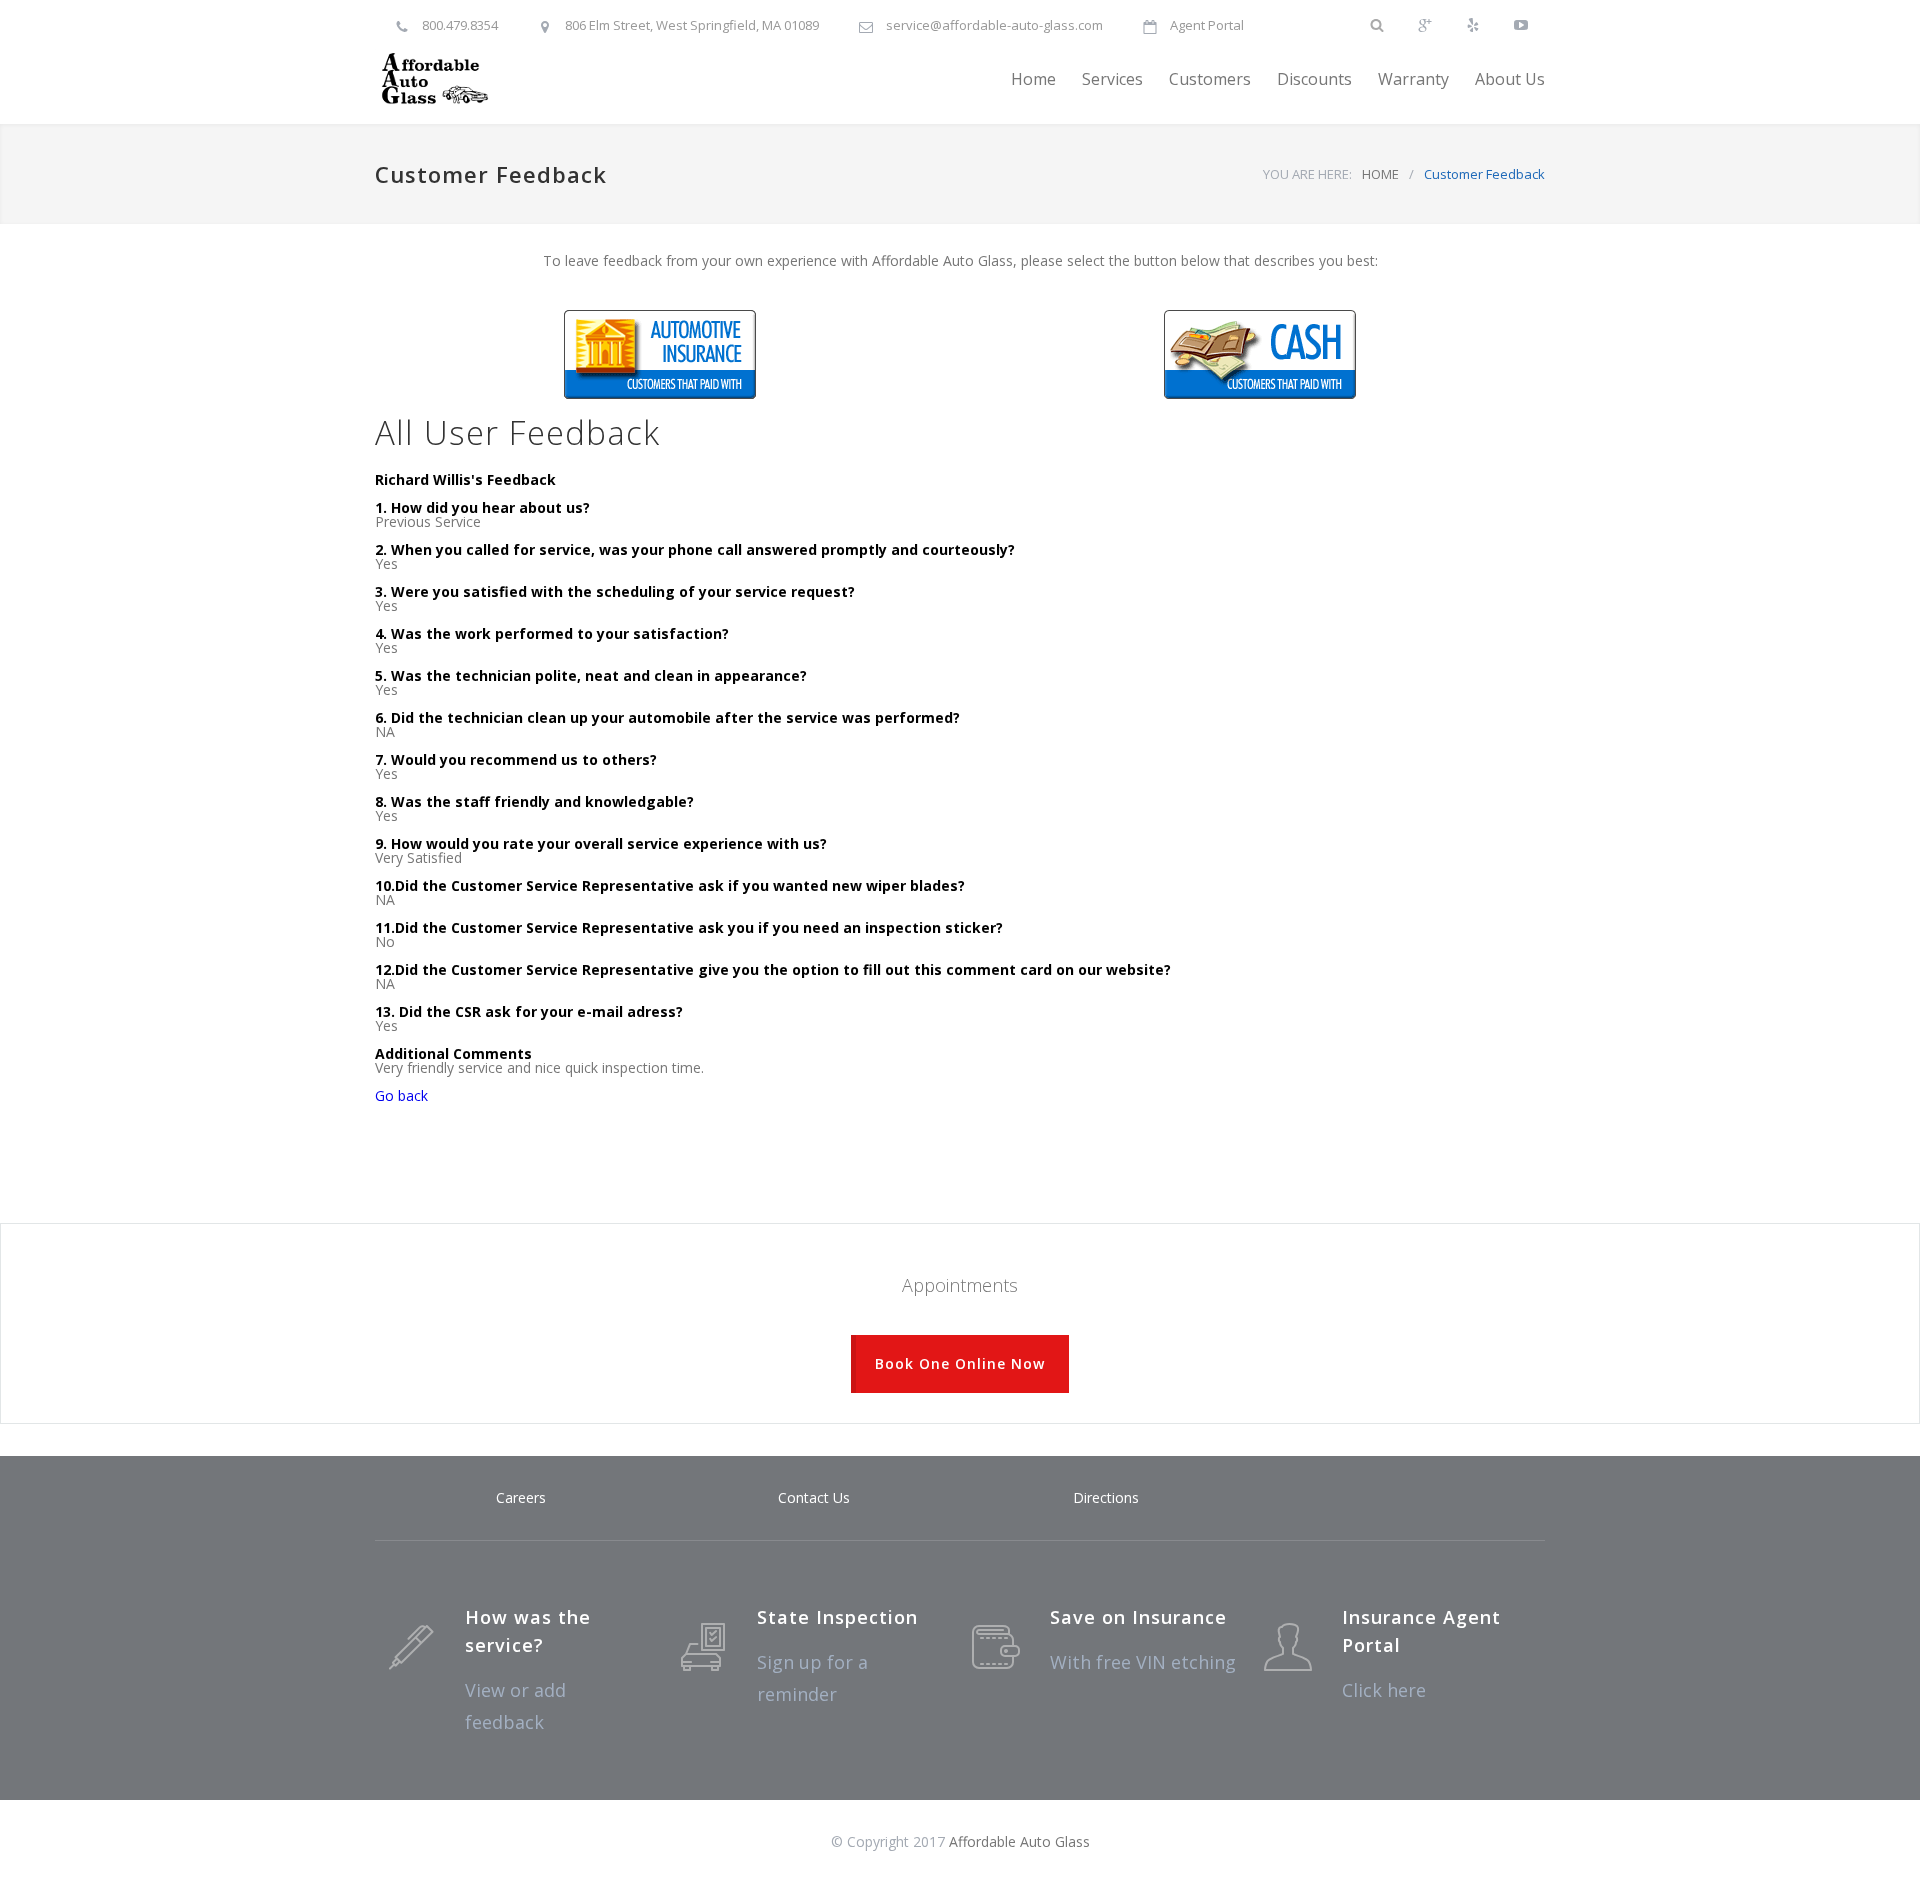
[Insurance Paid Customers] (660, 354)
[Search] (1377, 16)
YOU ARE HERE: (1307, 174)
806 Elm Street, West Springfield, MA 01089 (692, 25)
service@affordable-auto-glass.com (994, 25)
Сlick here (1384, 1690)
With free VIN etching (1143, 1662)
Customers (1210, 79)
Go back (401, 1095)
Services (1112, 79)
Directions (1106, 1497)
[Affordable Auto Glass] (560, 79)
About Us (1510, 79)
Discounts (1314, 79)
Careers (521, 1497)
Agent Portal (1207, 25)
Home (1033, 79)
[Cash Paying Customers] (1260, 354)
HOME (1380, 174)
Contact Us (814, 1497)
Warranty (1413, 79)
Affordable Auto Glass (1019, 1841)
